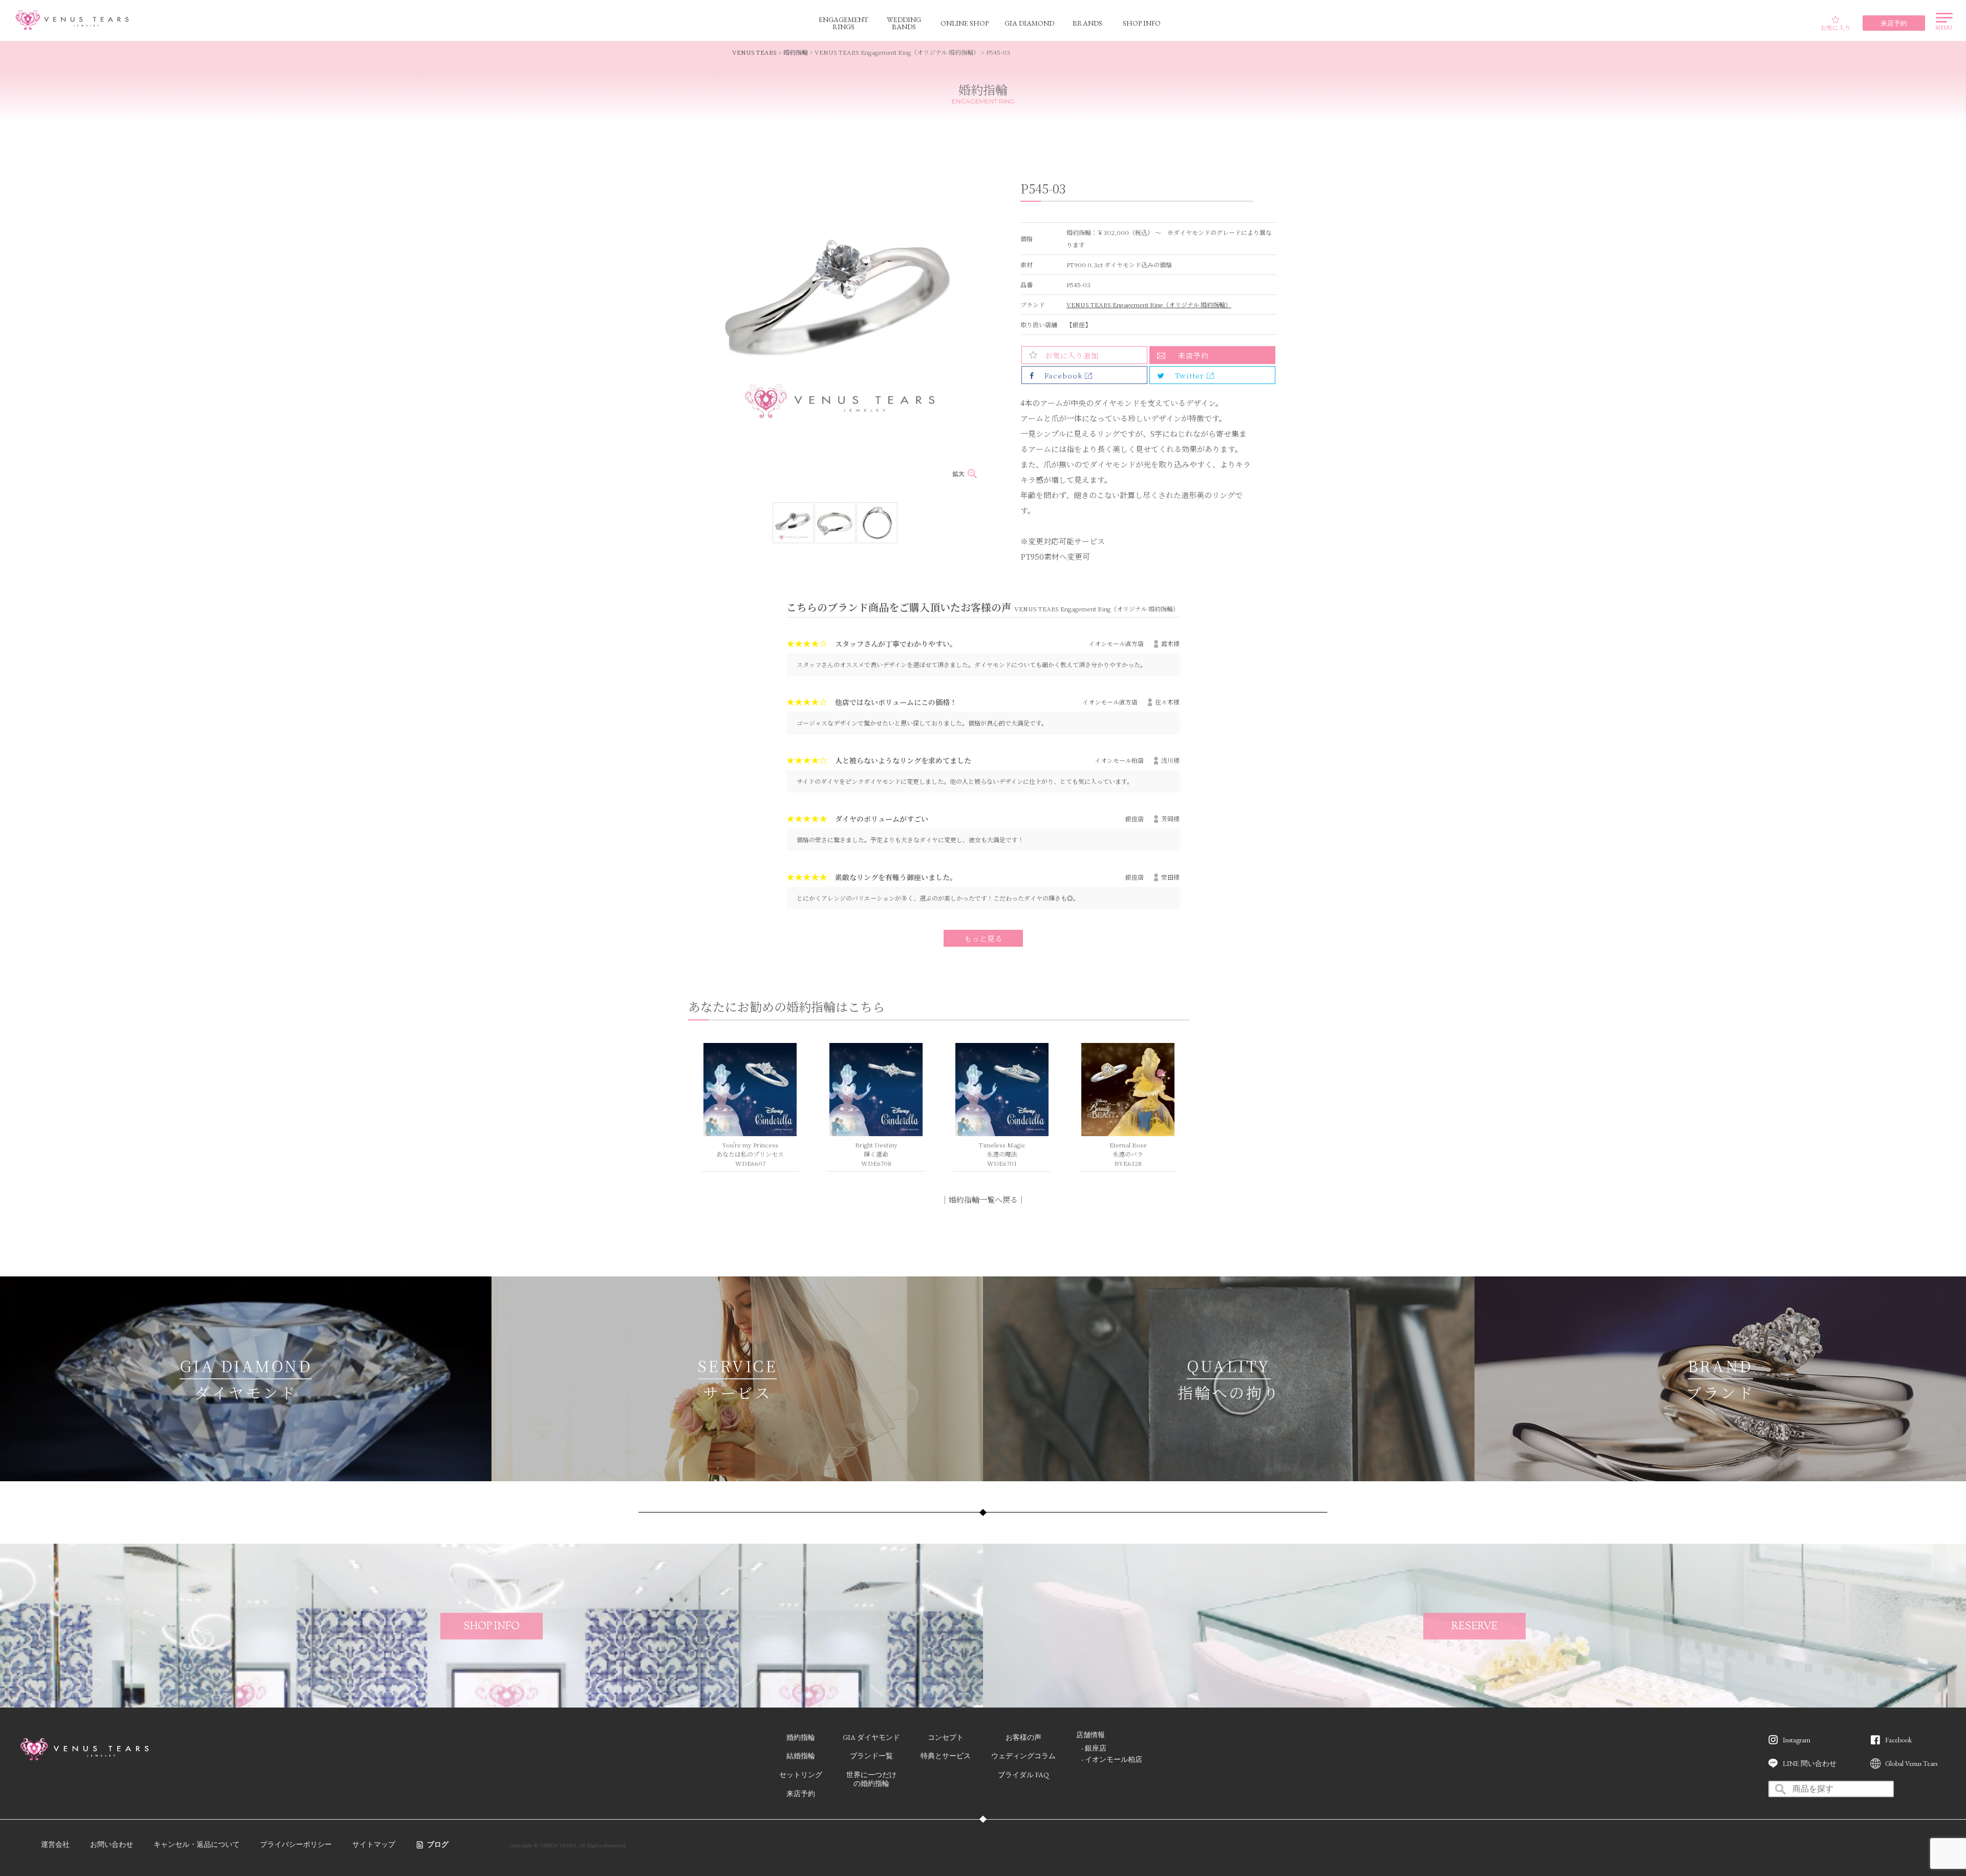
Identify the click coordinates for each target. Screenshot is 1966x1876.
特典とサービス (946, 1756)
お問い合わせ (112, 1844)
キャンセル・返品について (197, 1844)
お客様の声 (1023, 1737)
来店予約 (1193, 355)
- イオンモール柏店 (1112, 1759)
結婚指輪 (801, 1756)
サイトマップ (374, 1844)
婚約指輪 (796, 52)
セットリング (801, 1775)
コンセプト (946, 1737)
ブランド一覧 (871, 1756)
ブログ (438, 1844)
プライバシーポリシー (296, 1844)
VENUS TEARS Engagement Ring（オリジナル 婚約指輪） (1149, 304)
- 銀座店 (1094, 1748)
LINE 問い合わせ (1810, 1763)
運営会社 (55, 1844)
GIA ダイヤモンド (871, 1737)
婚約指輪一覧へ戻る (983, 1199)
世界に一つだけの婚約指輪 (871, 1779)
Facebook (1898, 1740)
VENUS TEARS (754, 52)
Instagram (1797, 1740)
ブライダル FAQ (1023, 1775)
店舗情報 (1091, 1735)
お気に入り (1835, 27)
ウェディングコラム (1023, 1756)
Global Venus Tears (1911, 1763)
